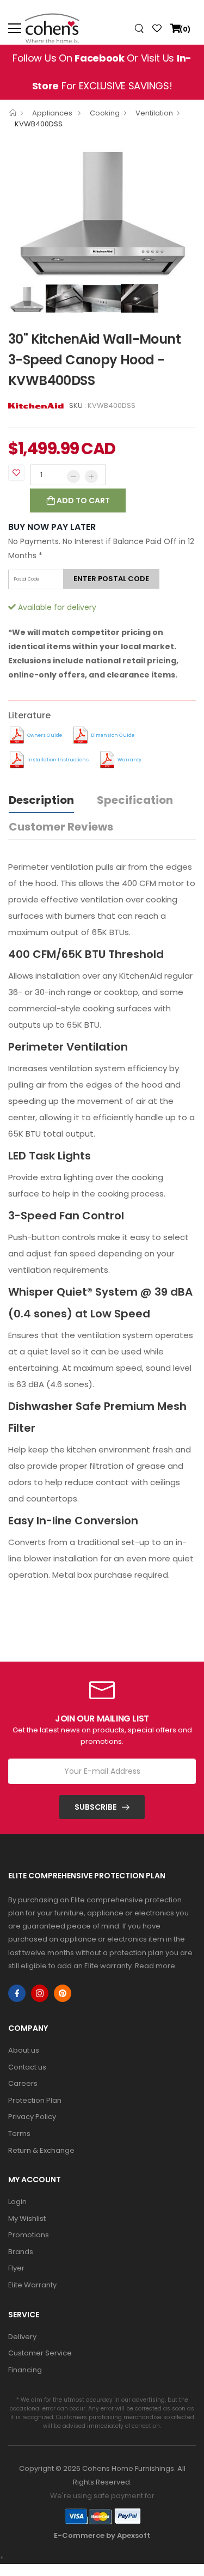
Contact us (27, 2067)
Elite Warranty (32, 2285)
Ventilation (154, 113)
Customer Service (40, 2353)
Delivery (22, 2337)
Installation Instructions (58, 760)
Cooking (105, 113)
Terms (19, 2134)
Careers (23, 2083)
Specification (135, 800)
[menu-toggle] (15, 28)
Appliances (53, 113)
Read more (155, 1966)
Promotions (29, 2235)
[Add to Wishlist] (16, 473)
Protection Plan (35, 2100)
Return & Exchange (41, 2150)
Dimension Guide (113, 735)
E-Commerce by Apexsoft (102, 2535)
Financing (25, 2370)
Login (17, 2202)
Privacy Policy (32, 2117)
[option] (102, 208)
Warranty (129, 760)
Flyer (16, 2268)
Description (41, 800)
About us (24, 2050)
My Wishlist (27, 2218)
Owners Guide (45, 735)
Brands (21, 2252)
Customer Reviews (61, 827)
